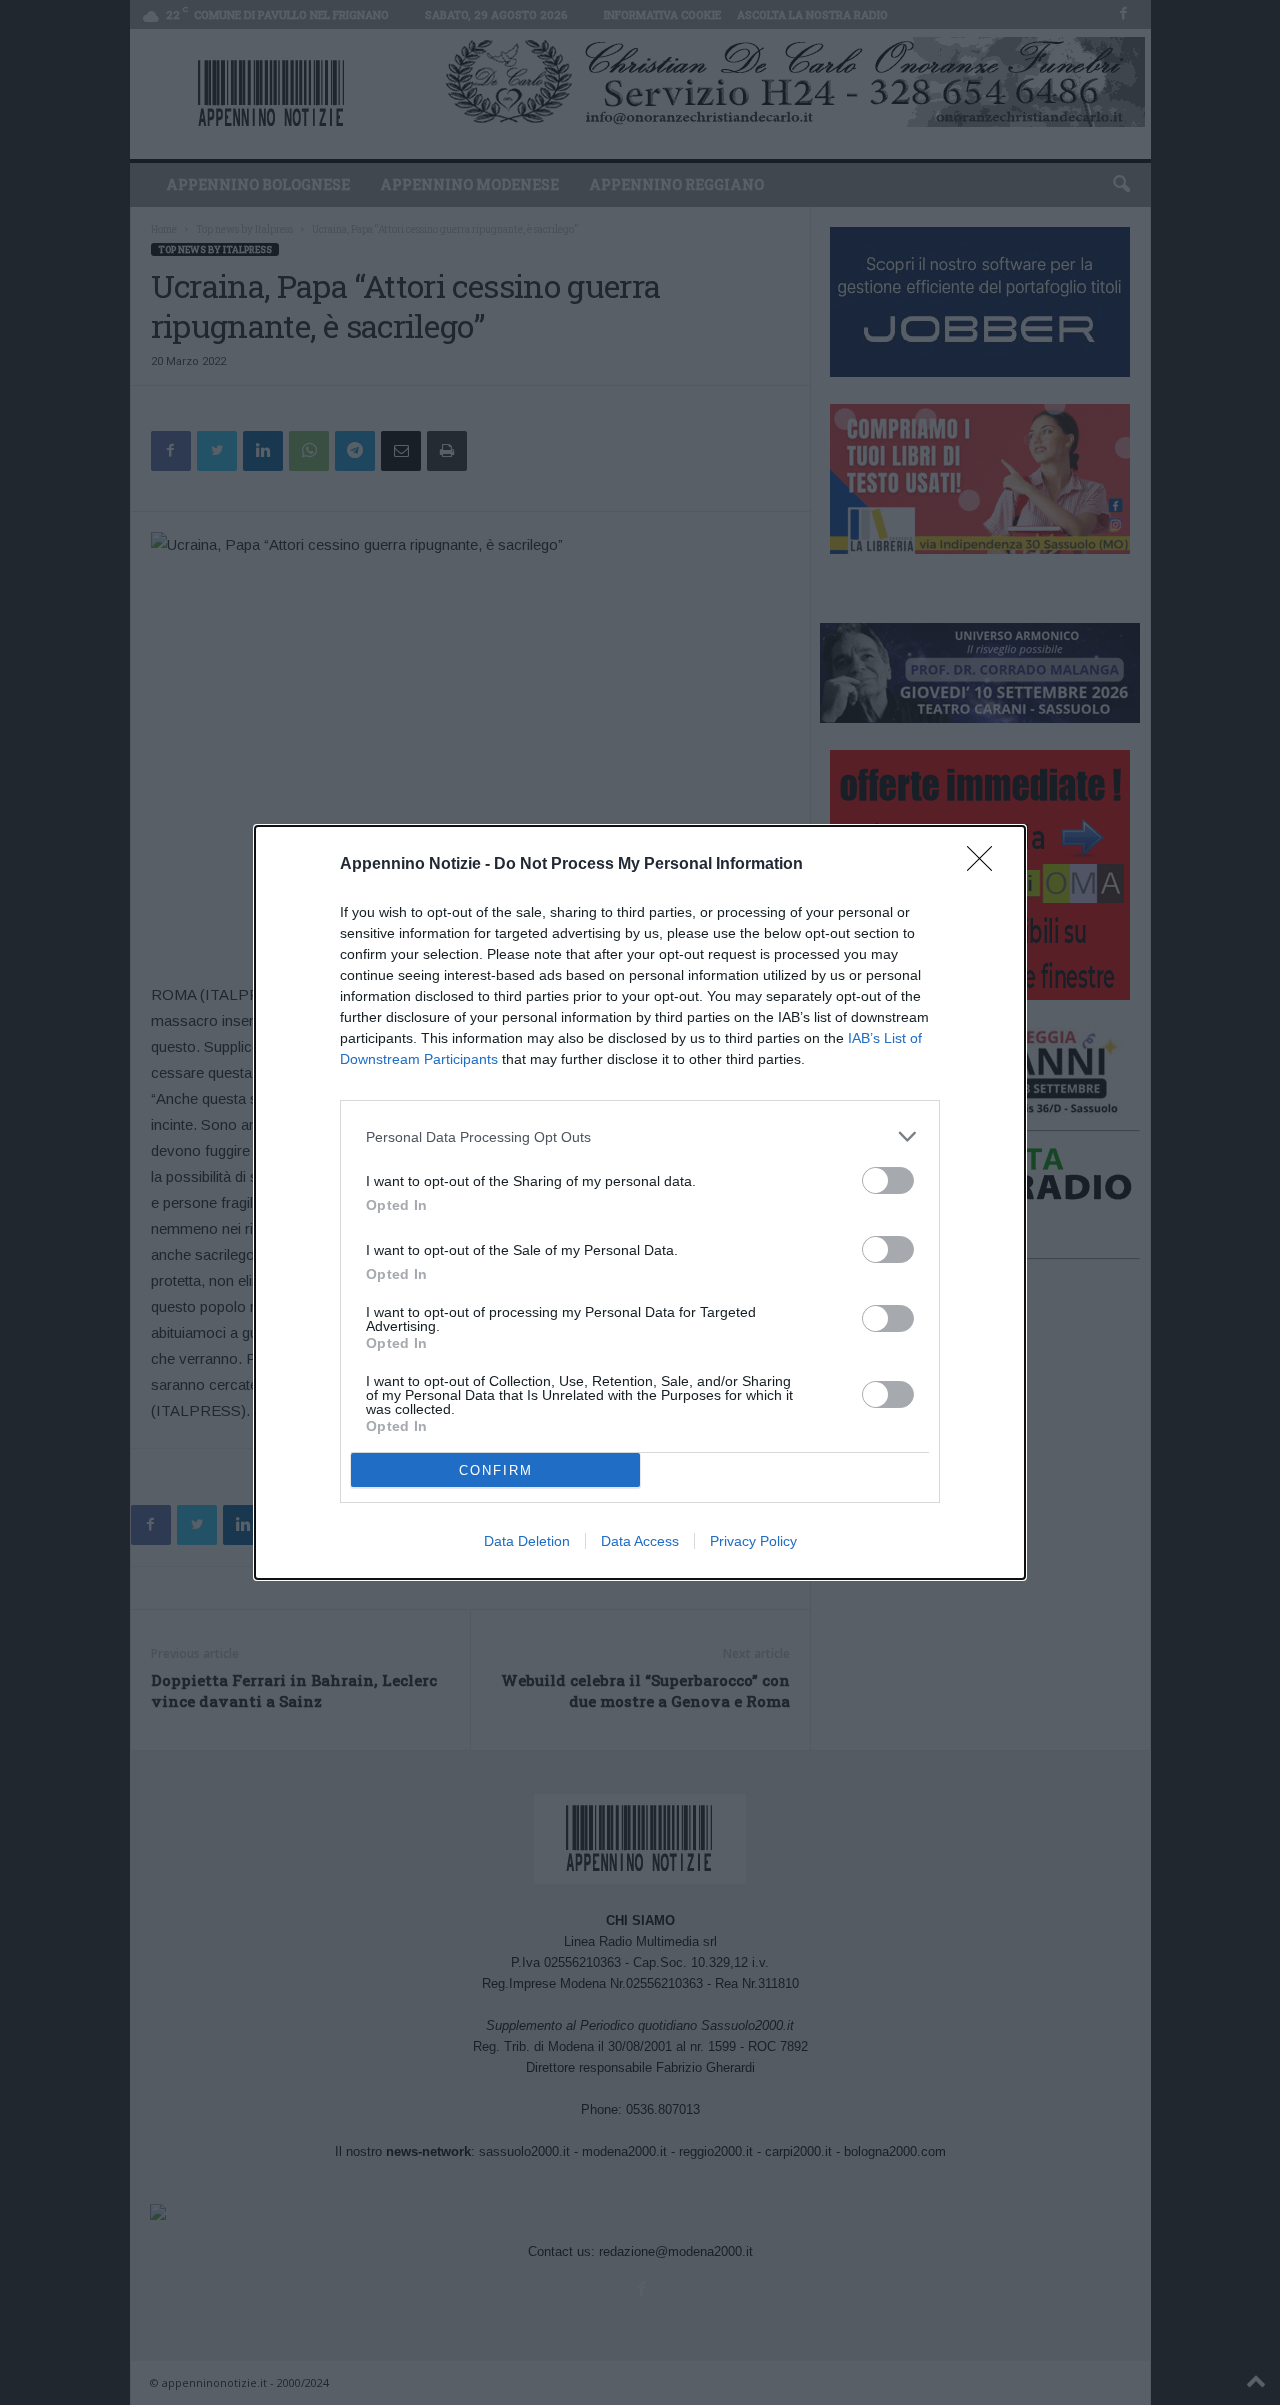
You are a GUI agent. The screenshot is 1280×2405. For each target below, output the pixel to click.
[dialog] (640, 1202)
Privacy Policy (753, 1541)
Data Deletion (527, 1541)
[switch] (888, 1180)
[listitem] (640, 1136)
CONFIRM (496, 1470)
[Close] (986, 865)
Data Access (640, 1541)
